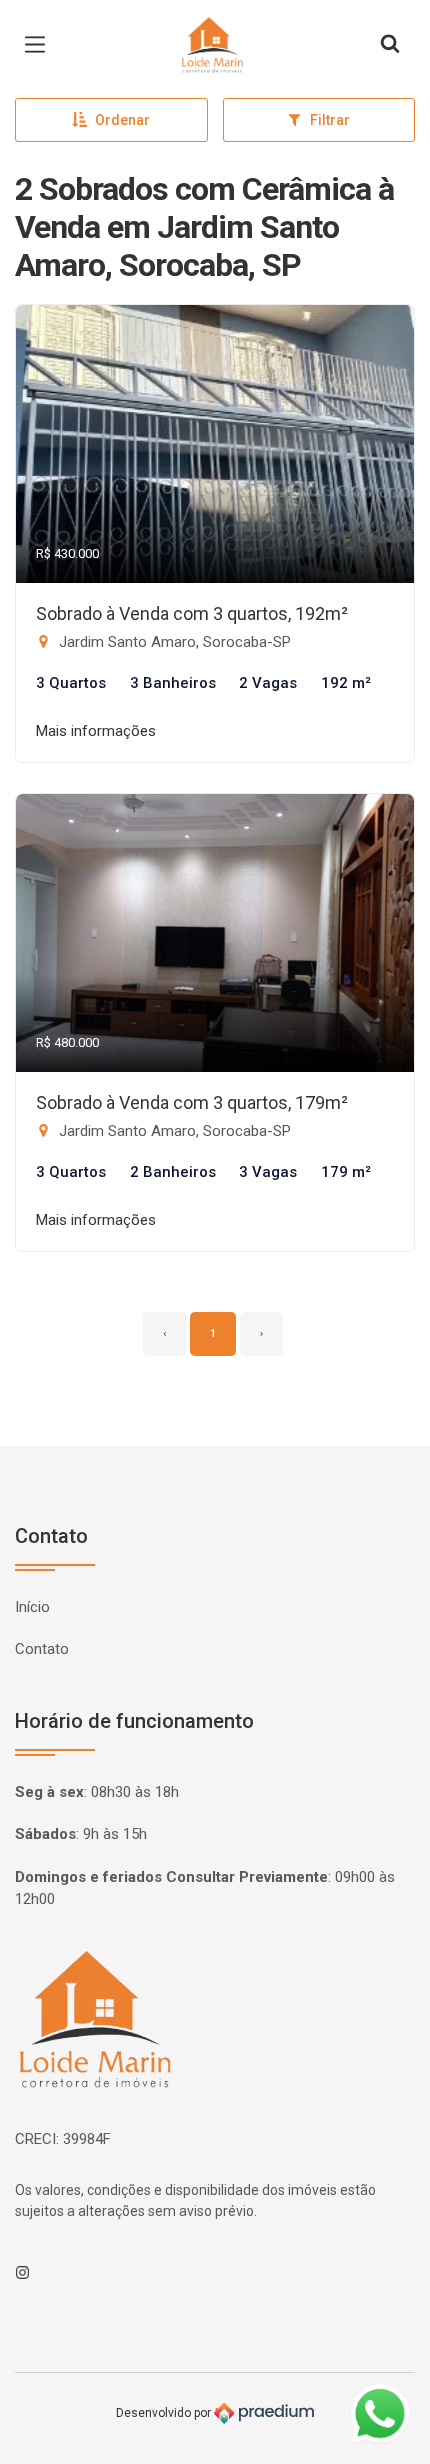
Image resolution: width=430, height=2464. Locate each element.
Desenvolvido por (165, 2413)
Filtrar (330, 120)
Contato (42, 1649)
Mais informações (96, 731)
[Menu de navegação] (40, 45)
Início (32, 1607)
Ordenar (122, 120)
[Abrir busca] (390, 45)
